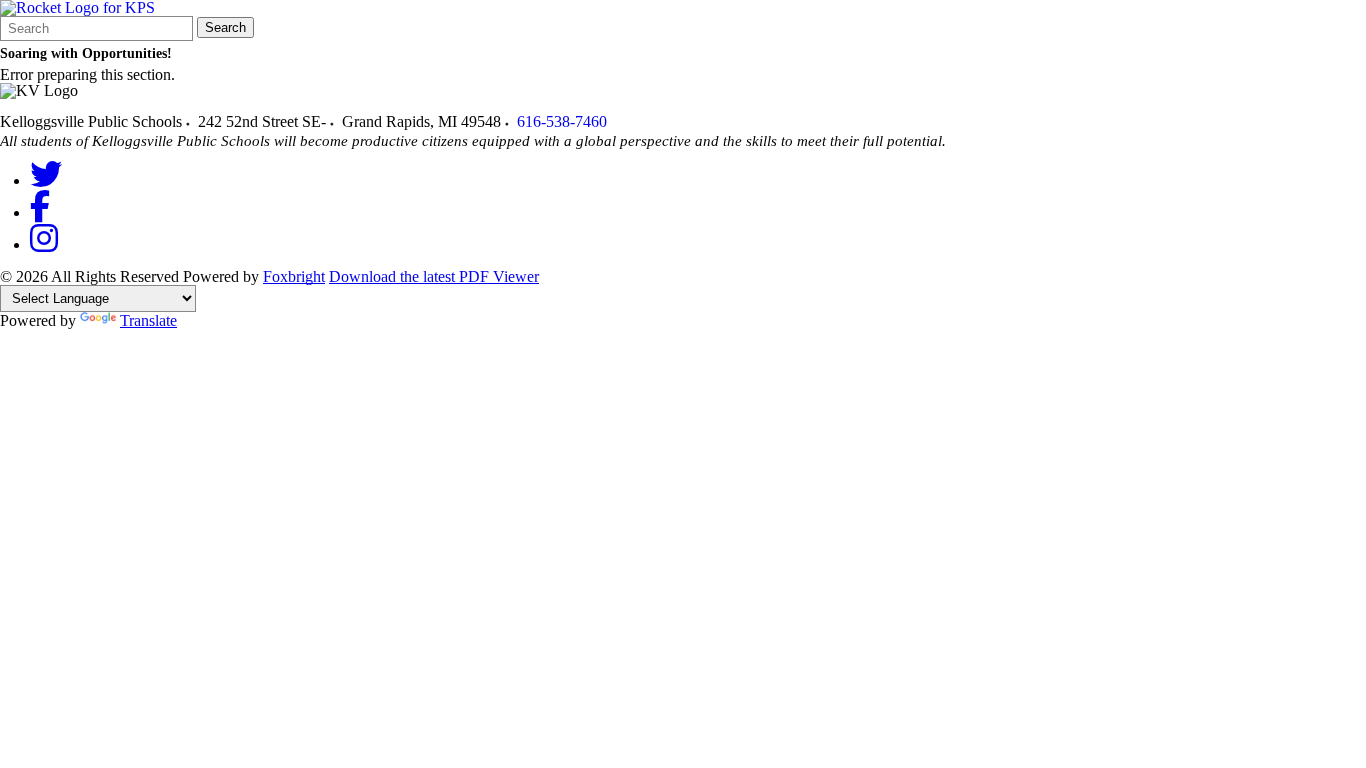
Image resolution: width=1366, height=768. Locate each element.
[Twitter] (46, 180)
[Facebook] (40, 212)
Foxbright (294, 276)
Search (225, 27)
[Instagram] (44, 244)
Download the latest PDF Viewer (434, 276)
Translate (148, 320)
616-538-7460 (562, 121)
